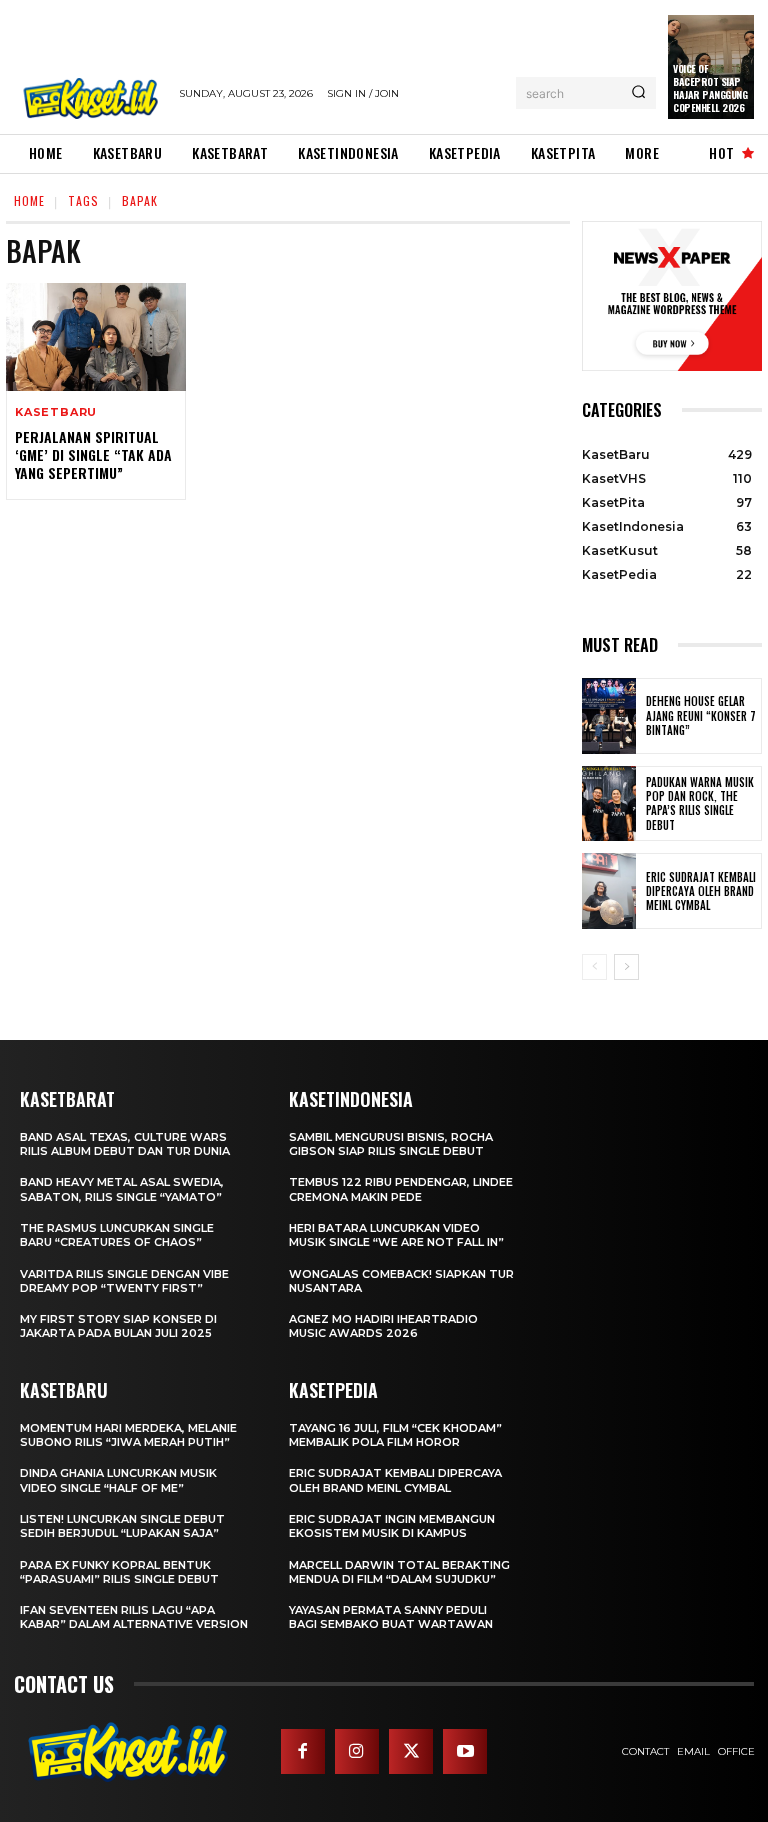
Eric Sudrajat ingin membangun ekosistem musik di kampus (392, 1526)
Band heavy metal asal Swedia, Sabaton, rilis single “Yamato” (122, 1189)
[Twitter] (411, 1751)
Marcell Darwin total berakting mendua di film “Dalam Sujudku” (399, 1572)
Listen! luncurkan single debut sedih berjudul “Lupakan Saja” (122, 1526)
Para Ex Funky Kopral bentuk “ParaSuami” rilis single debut (119, 1572)
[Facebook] (303, 1751)
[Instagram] (357, 1751)
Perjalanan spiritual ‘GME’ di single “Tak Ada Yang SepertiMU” (93, 454)
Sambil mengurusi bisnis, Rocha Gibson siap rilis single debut (391, 1144)
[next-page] (626, 967)
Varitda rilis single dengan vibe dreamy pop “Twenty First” (124, 1281)
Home (29, 200)
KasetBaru (56, 412)
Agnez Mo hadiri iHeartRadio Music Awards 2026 (383, 1326)
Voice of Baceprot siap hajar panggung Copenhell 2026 (710, 88)
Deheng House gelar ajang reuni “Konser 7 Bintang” (701, 715)
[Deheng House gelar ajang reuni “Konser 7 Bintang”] (609, 716)
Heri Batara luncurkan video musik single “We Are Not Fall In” (396, 1235)
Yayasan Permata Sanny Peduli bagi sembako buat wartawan (391, 1617)
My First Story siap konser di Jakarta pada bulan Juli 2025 (118, 1326)
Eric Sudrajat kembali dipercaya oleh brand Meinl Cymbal (701, 891)
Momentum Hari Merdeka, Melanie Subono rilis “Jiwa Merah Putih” (128, 1435)
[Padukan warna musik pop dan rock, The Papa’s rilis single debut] (609, 804)
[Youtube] (465, 1751)
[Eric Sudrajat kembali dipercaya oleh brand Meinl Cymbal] (609, 891)
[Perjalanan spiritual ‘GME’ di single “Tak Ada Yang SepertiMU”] (96, 337)
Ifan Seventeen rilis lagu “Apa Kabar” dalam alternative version (134, 1617)
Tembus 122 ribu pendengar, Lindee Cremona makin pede (401, 1189)
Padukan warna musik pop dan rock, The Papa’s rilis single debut (700, 803)
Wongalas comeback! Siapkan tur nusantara (401, 1281)
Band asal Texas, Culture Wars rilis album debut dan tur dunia (125, 1144)
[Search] (638, 93)
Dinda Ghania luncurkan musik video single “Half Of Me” (118, 1480)
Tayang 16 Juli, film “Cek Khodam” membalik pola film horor (395, 1435)
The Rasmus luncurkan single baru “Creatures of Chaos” (117, 1235)
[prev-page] (594, 967)
